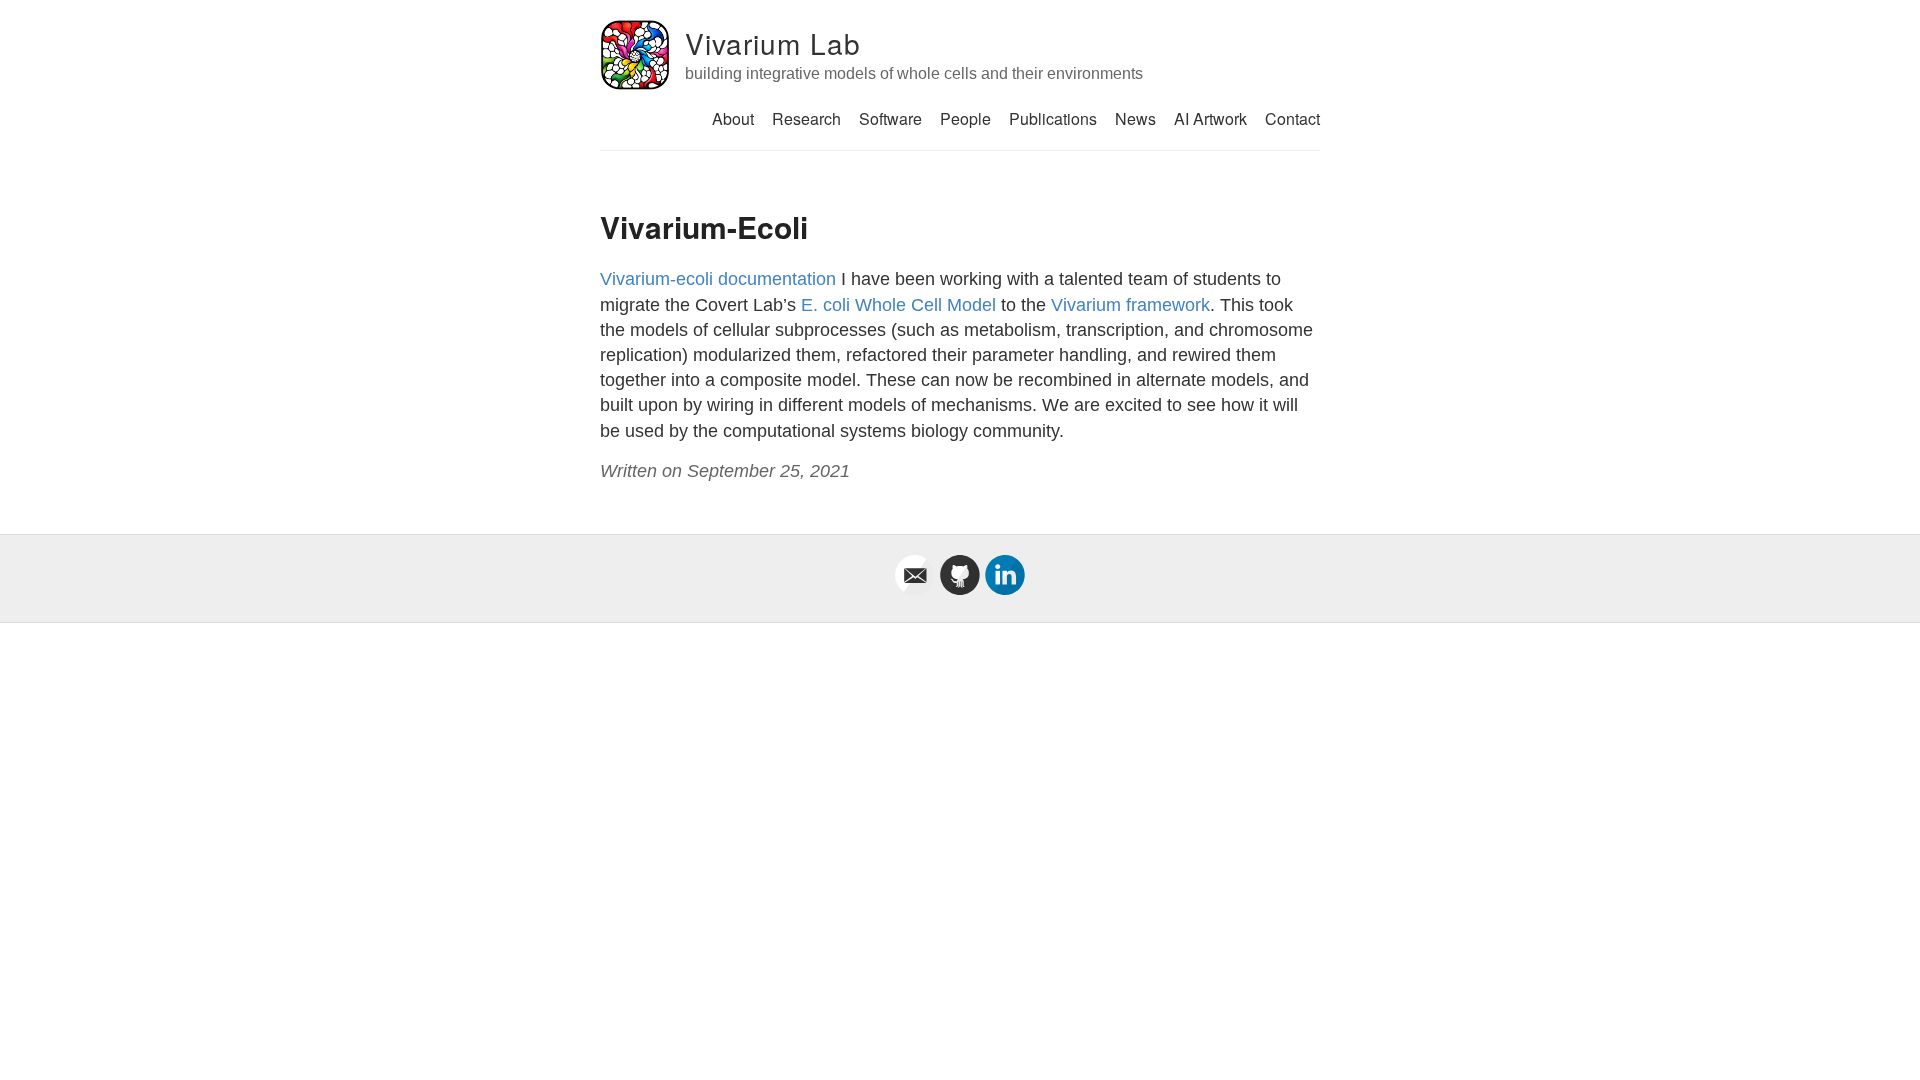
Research (806, 118)
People (965, 118)
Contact (1292, 118)
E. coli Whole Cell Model (898, 305)
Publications (1053, 118)
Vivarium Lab (773, 43)
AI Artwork (1210, 118)
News (1135, 118)
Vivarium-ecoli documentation (718, 279)
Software (890, 118)
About (733, 118)
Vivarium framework (1130, 305)
